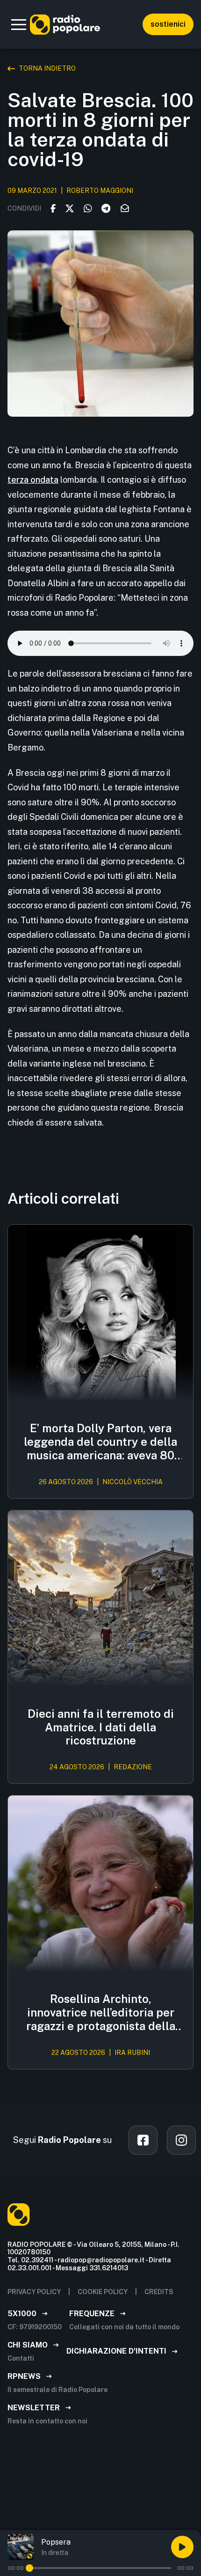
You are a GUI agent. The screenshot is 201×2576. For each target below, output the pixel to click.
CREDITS (159, 2292)
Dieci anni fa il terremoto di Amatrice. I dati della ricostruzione (101, 1727)
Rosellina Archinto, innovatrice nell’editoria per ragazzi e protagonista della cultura (101, 2012)
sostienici (168, 24)
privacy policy (34, 2292)
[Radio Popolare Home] (65, 24)
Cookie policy (103, 2292)
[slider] (29, 2568)
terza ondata (33, 480)
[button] (19, 24)
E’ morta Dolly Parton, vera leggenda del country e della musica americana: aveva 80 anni (100, 1442)
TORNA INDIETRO (47, 68)
